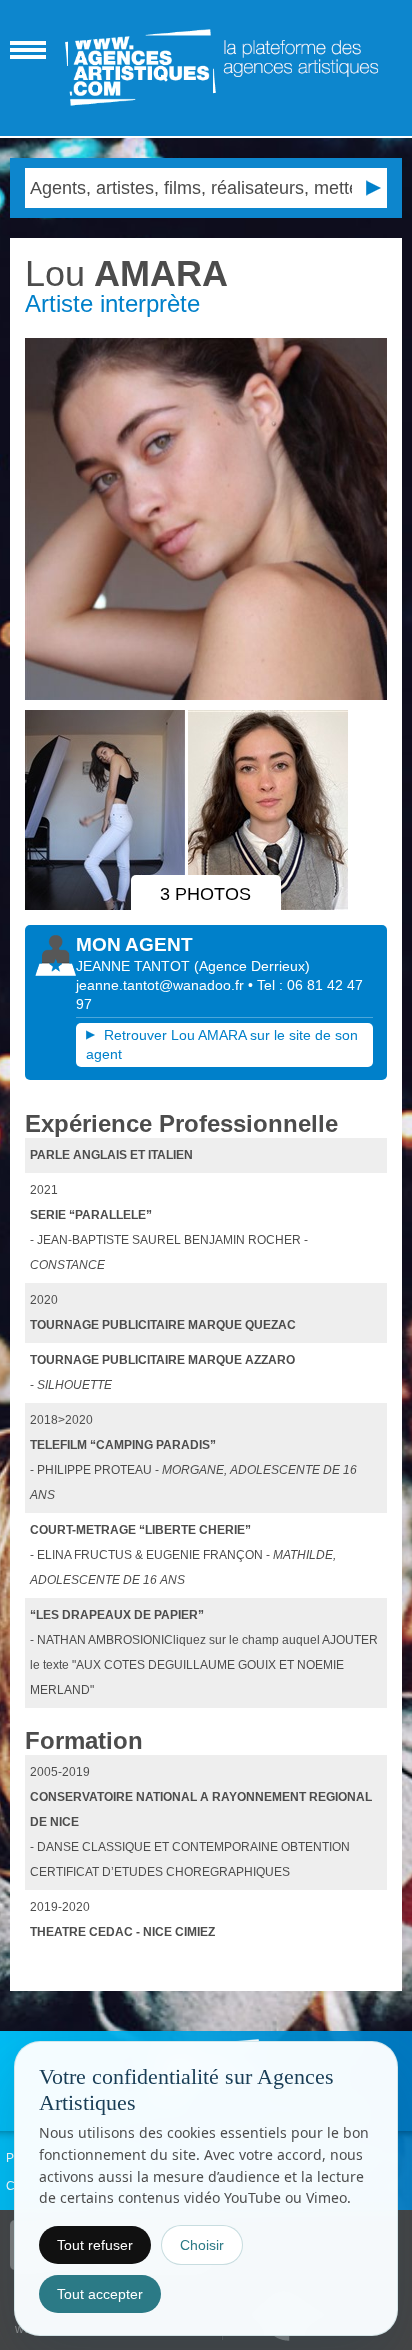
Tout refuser (95, 2245)
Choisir (202, 2245)
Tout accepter (100, 2294)
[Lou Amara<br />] (205, 518)
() (252, 966)
